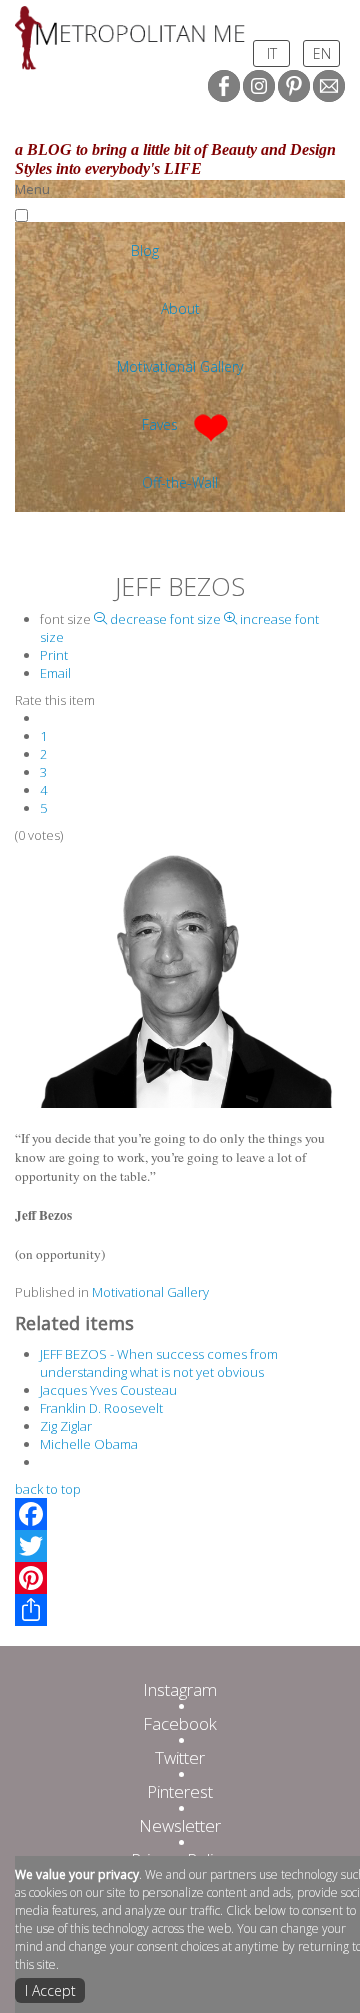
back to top (48, 1489)
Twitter (180, 1757)
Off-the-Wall (180, 482)
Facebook (180, 1723)
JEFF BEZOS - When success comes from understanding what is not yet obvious (159, 1363)
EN (322, 53)
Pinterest (180, 1791)
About (180, 308)
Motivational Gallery (180, 366)
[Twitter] (180, 1546)
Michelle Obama (89, 1444)
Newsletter (180, 1825)
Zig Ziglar (66, 1426)
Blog (145, 250)
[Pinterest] (180, 1578)
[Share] (180, 1610)
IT (272, 53)
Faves (160, 424)
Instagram (180, 1689)
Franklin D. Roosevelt (101, 1408)
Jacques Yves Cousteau (108, 1390)
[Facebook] (180, 1514)
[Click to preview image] (180, 975)
